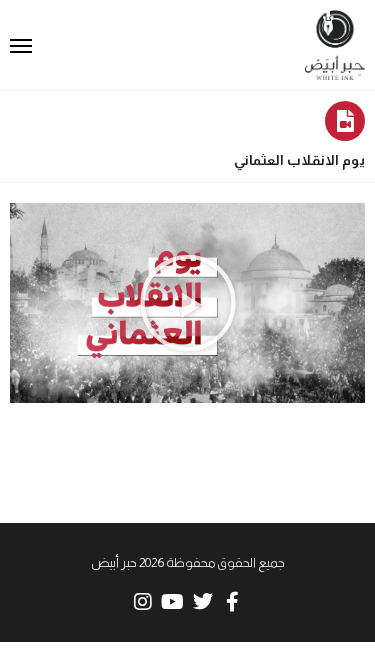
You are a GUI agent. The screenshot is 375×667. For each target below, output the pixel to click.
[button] (188, 303)
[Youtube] (173, 602)
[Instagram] (143, 602)
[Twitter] (203, 602)
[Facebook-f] (233, 602)
